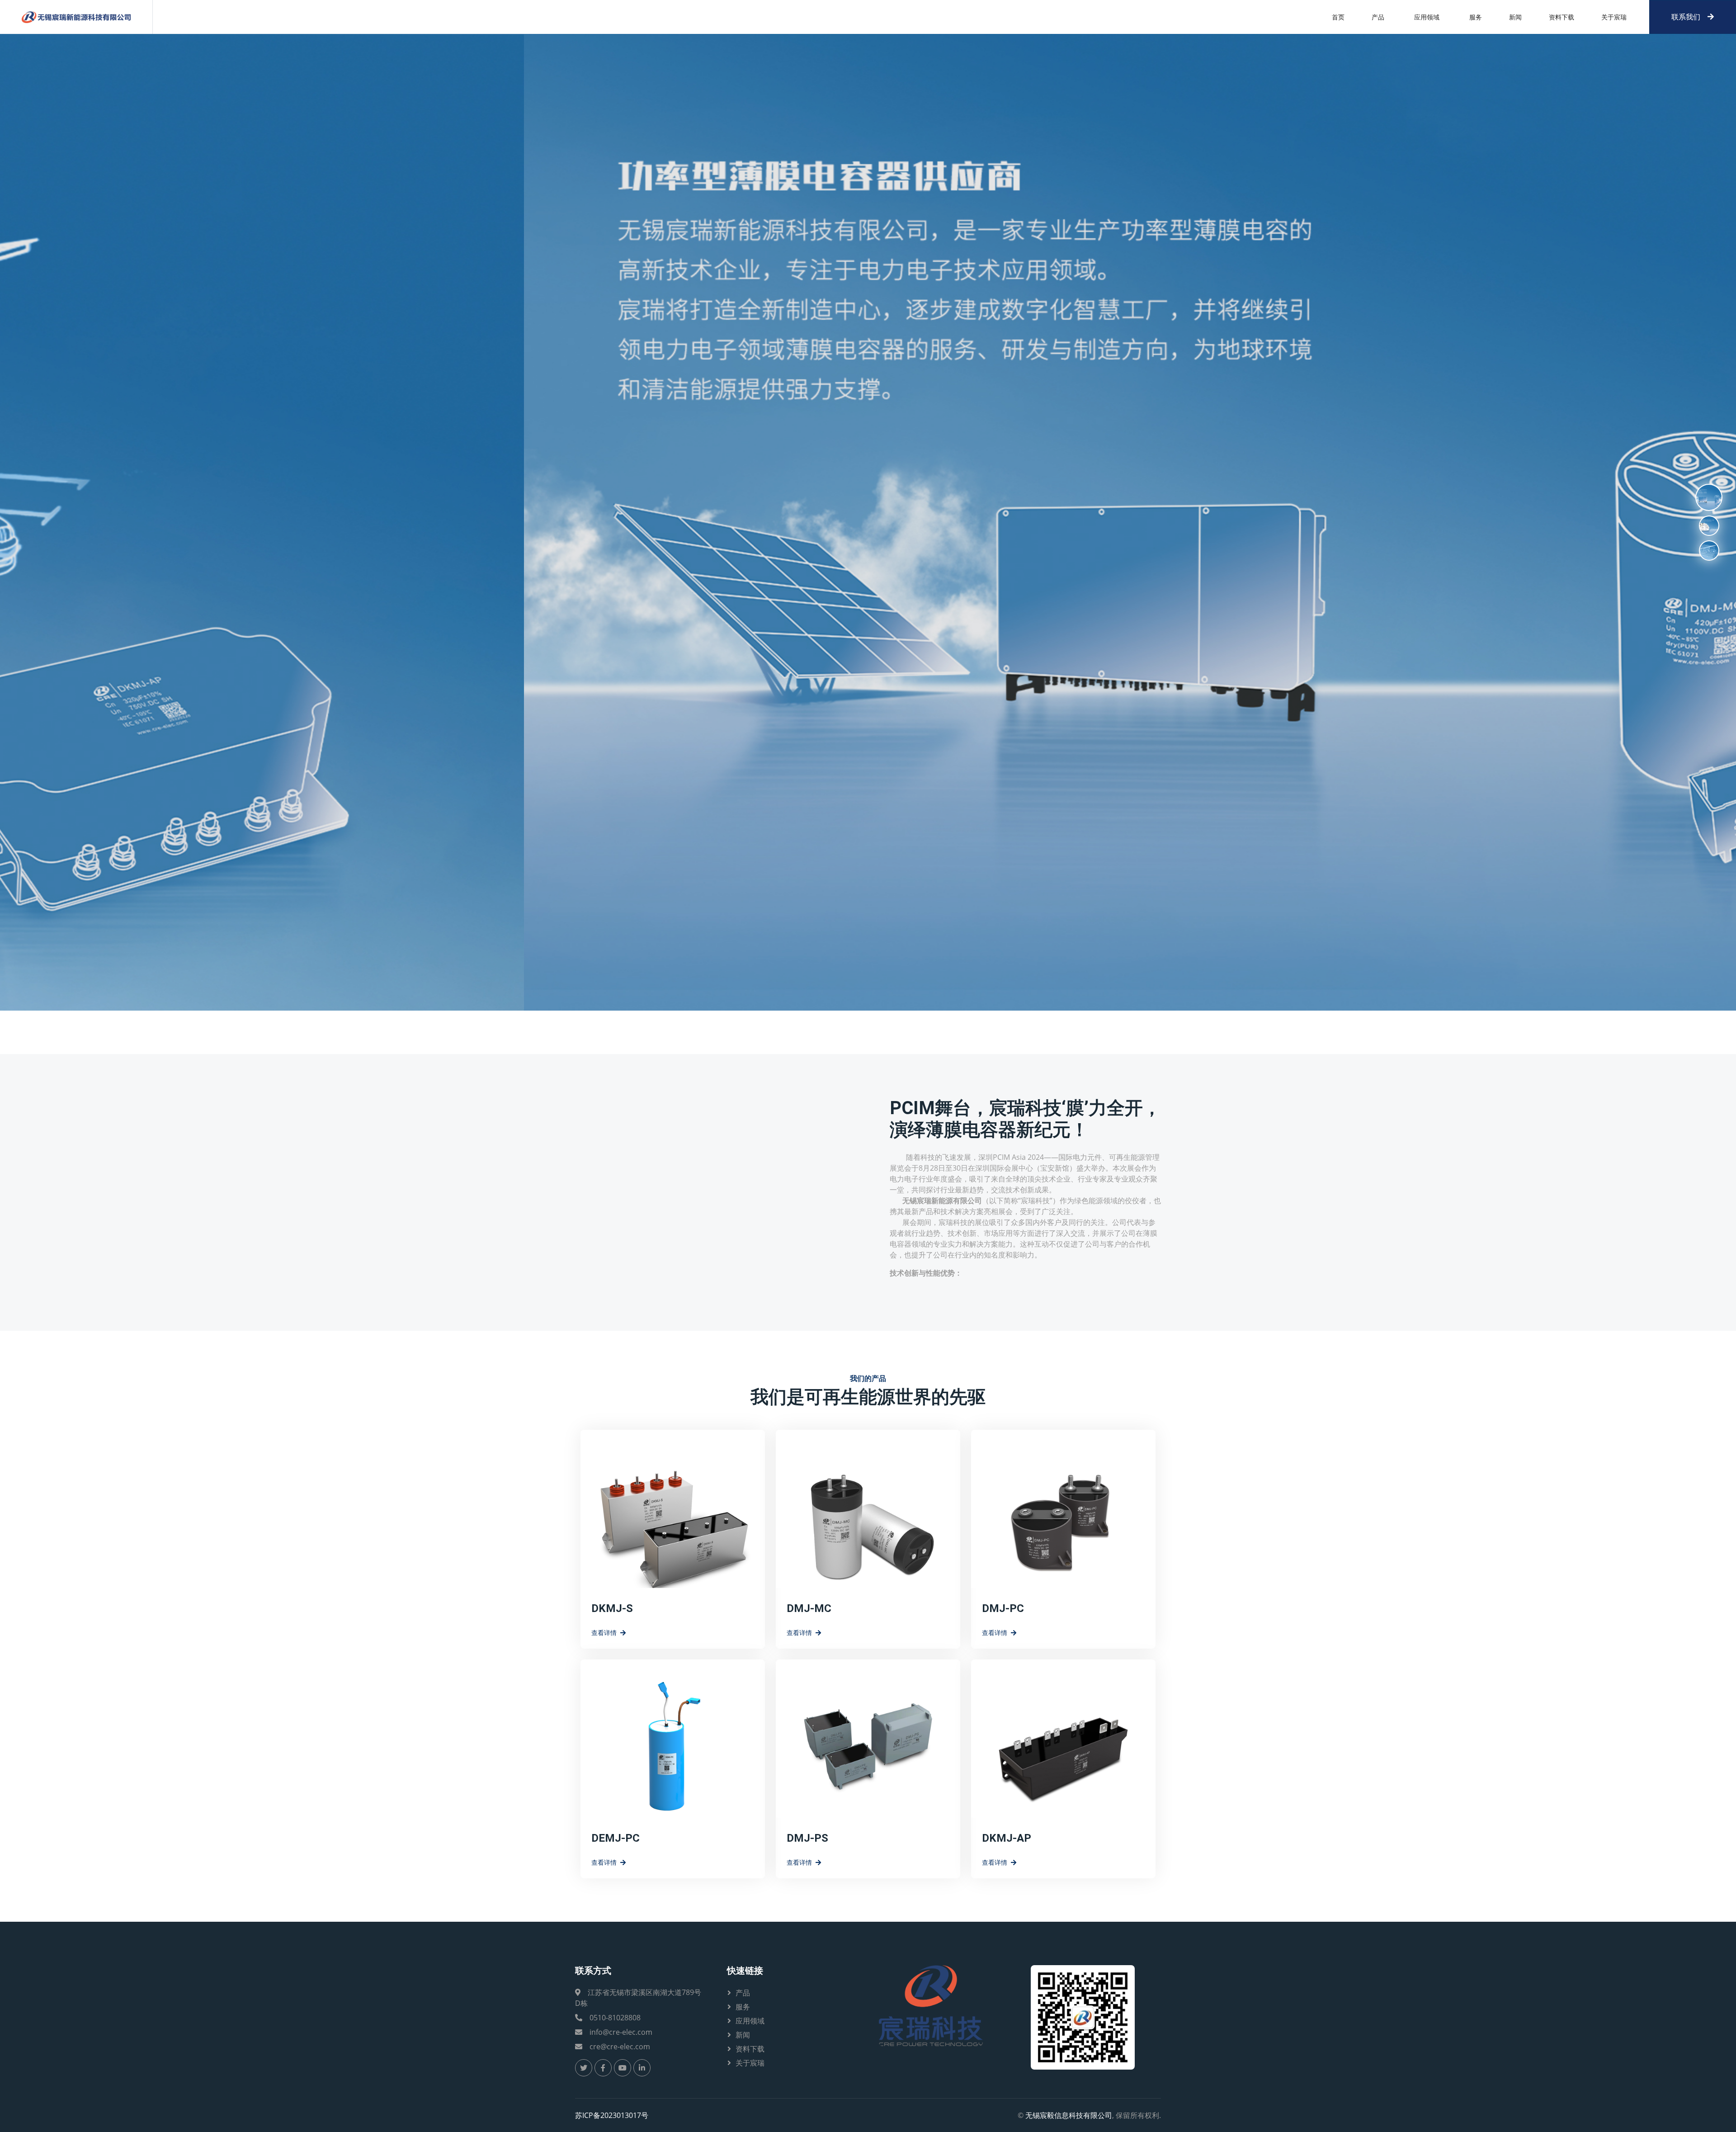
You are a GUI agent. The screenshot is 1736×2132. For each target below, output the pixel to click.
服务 (1476, 17)
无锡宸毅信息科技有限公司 (1069, 2115)
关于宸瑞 (1614, 17)
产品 (1378, 17)
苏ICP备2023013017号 (612, 2115)
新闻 (1515, 17)
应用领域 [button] (1427, 17)
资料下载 (1561, 17)
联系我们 (1686, 17)
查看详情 (604, 1633)
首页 (1338, 17)
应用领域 (750, 2021)
